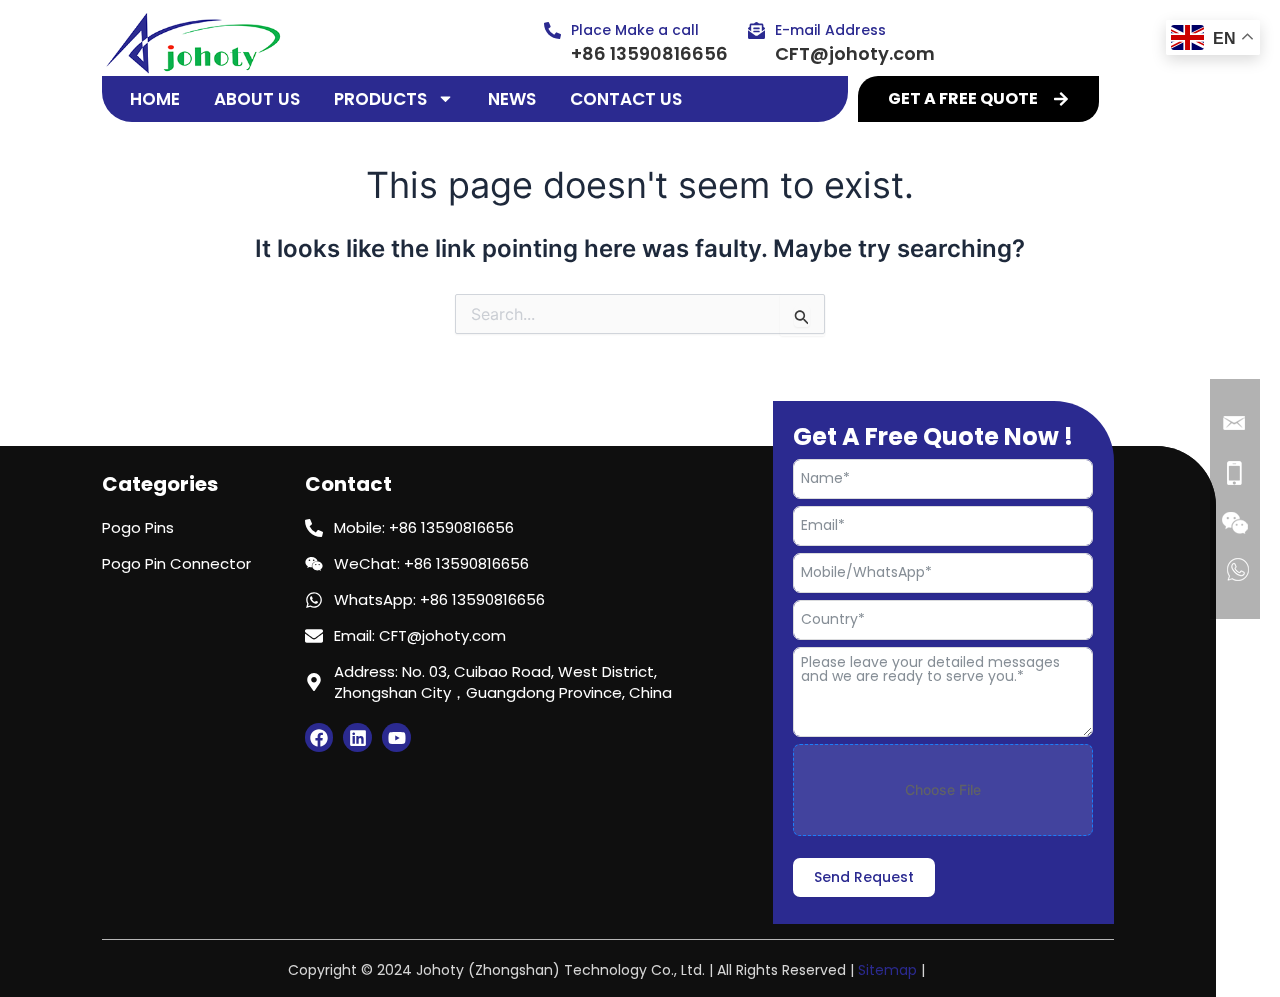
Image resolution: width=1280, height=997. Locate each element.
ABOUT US (257, 99)
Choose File (943, 789)
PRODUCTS (380, 99)
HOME (155, 99)
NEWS (512, 99)
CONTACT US (626, 99)
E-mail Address (830, 30)
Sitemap (887, 970)
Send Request (864, 877)
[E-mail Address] (756, 30)
